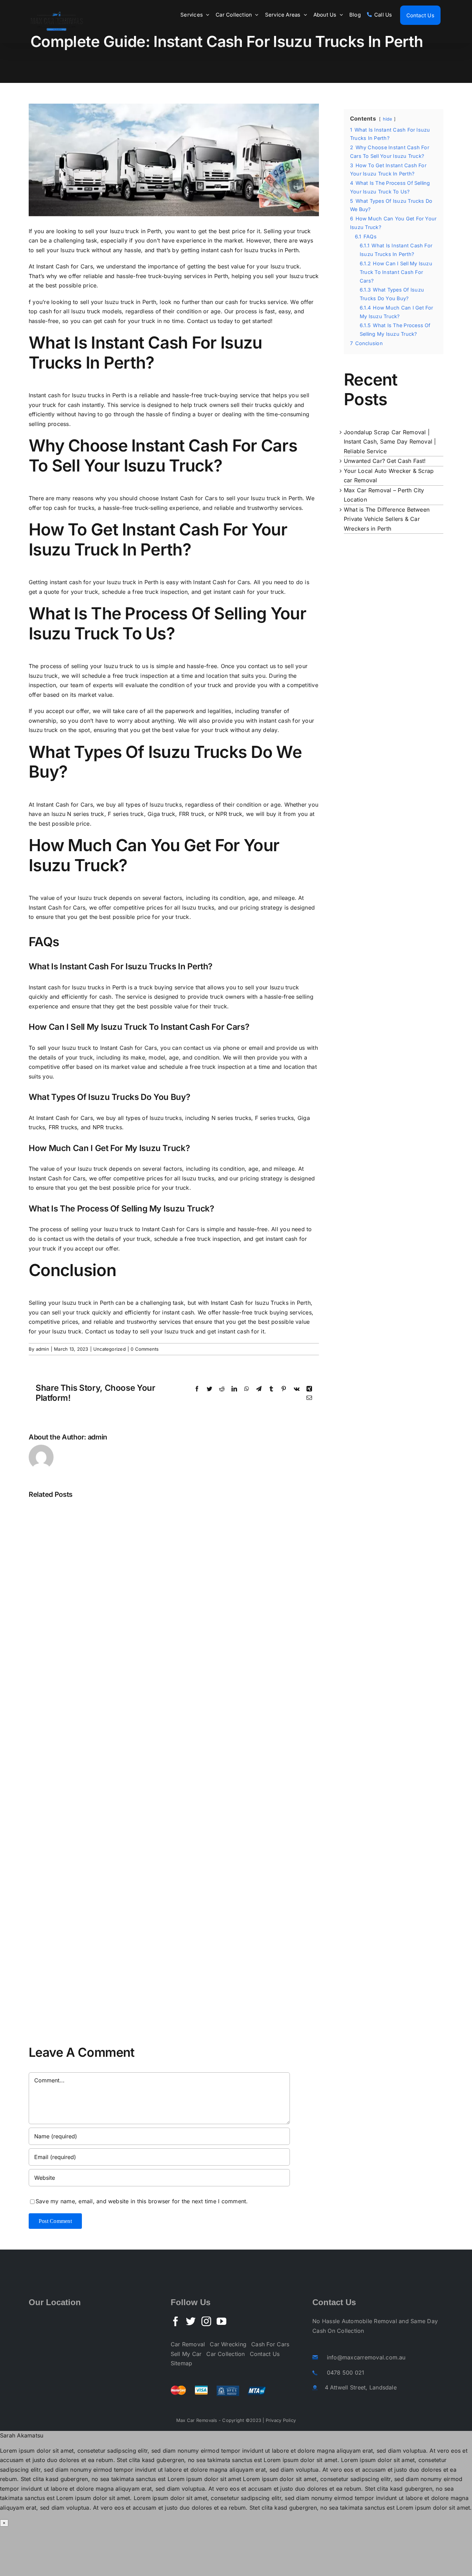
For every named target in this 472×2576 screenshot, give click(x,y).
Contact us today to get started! (230, 321)
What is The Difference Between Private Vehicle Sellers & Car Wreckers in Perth (387, 519)
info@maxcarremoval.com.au (366, 2357)
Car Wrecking (228, 2344)
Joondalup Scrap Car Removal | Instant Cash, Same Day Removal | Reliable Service (390, 442)
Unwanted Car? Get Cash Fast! (385, 461)
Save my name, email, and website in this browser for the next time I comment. (142, 2201)
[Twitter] (191, 2321)
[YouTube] (221, 2321)
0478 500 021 (346, 2373)
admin (43, 1349)
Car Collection (225, 2354)
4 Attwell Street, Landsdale (361, 2387)
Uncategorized (110, 1349)
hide (388, 119)
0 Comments (145, 1349)
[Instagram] (206, 2321)
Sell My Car (186, 2354)
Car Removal (188, 2344)
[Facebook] (176, 2321)
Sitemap (182, 2363)
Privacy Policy (281, 2420)
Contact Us (265, 2354)
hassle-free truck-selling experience (151, 508)
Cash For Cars (270, 2344)
